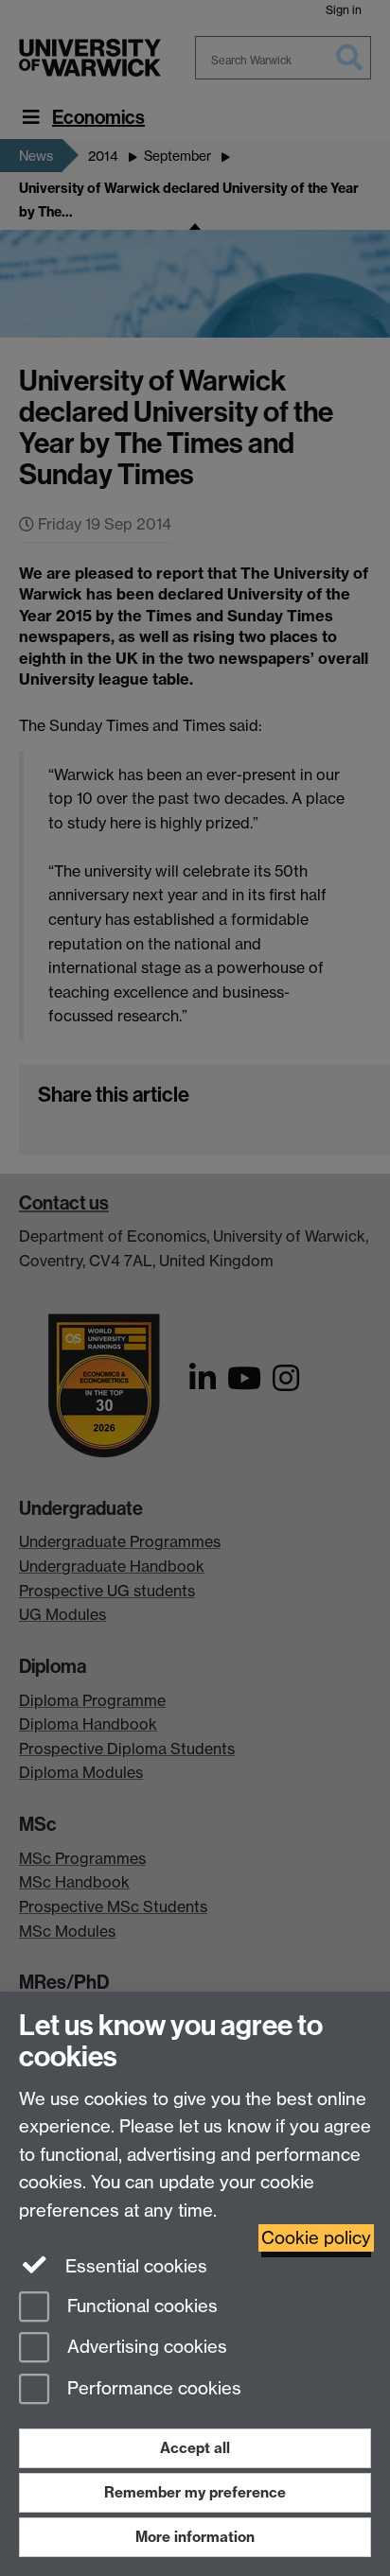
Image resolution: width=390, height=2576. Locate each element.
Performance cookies (152, 2389)
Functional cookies (140, 2306)
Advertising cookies (145, 2348)
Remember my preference (195, 2492)
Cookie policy (316, 2238)
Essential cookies (134, 2266)
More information (195, 2537)
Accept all (195, 2448)
